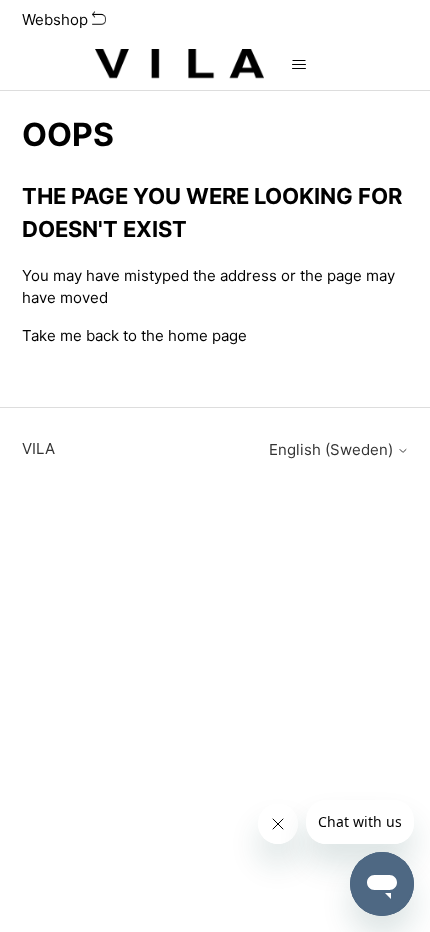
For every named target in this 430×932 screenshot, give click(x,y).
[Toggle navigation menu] (299, 65)
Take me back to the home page (134, 335)
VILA (38, 448)
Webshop (57, 19)
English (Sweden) (333, 449)
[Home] (179, 65)
